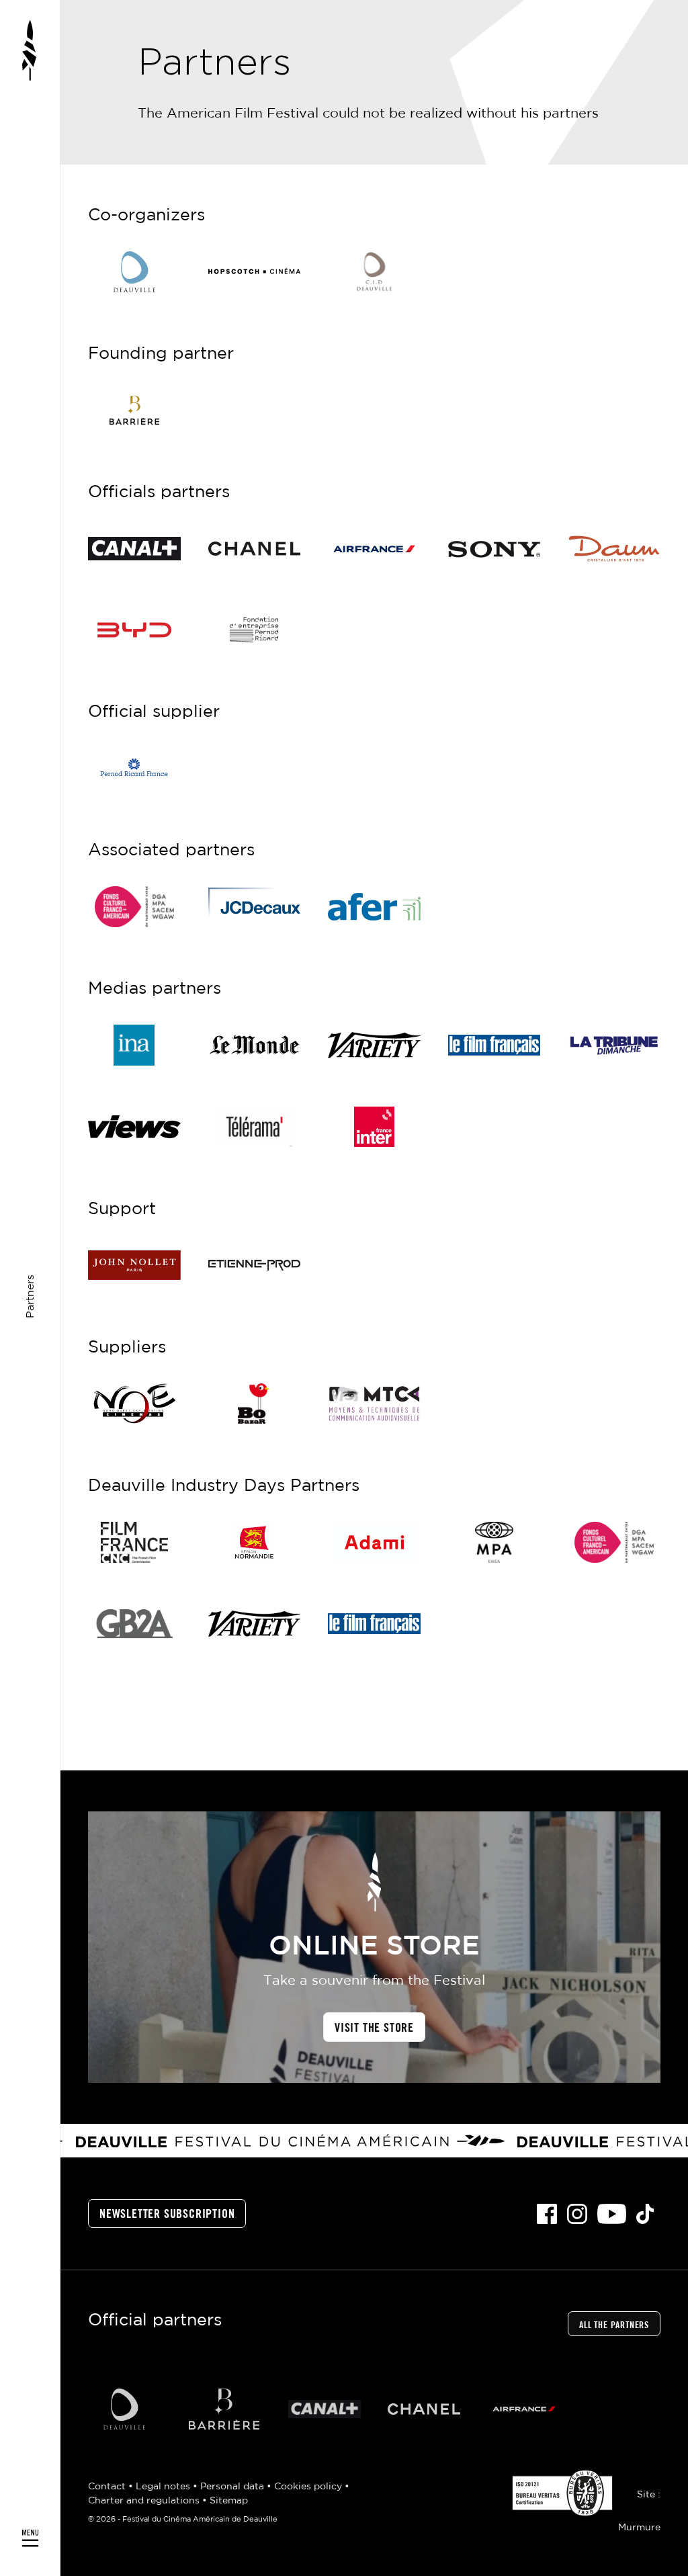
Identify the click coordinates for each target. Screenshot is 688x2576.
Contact (108, 2487)
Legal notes (164, 2487)
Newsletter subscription (167, 2215)
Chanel (424, 2409)
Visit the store (374, 2028)
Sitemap (229, 2501)
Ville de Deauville (124, 2409)
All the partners (614, 2325)
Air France (524, 2409)
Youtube (612, 2214)
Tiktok (645, 2214)
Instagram (577, 2214)
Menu (30, 1288)
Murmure (639, 2528)
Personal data (233, 2487)
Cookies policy (309, 2487)
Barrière (224, 2409)
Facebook (547, 2214)
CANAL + (324, 2409)
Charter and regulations (145, 2501)
